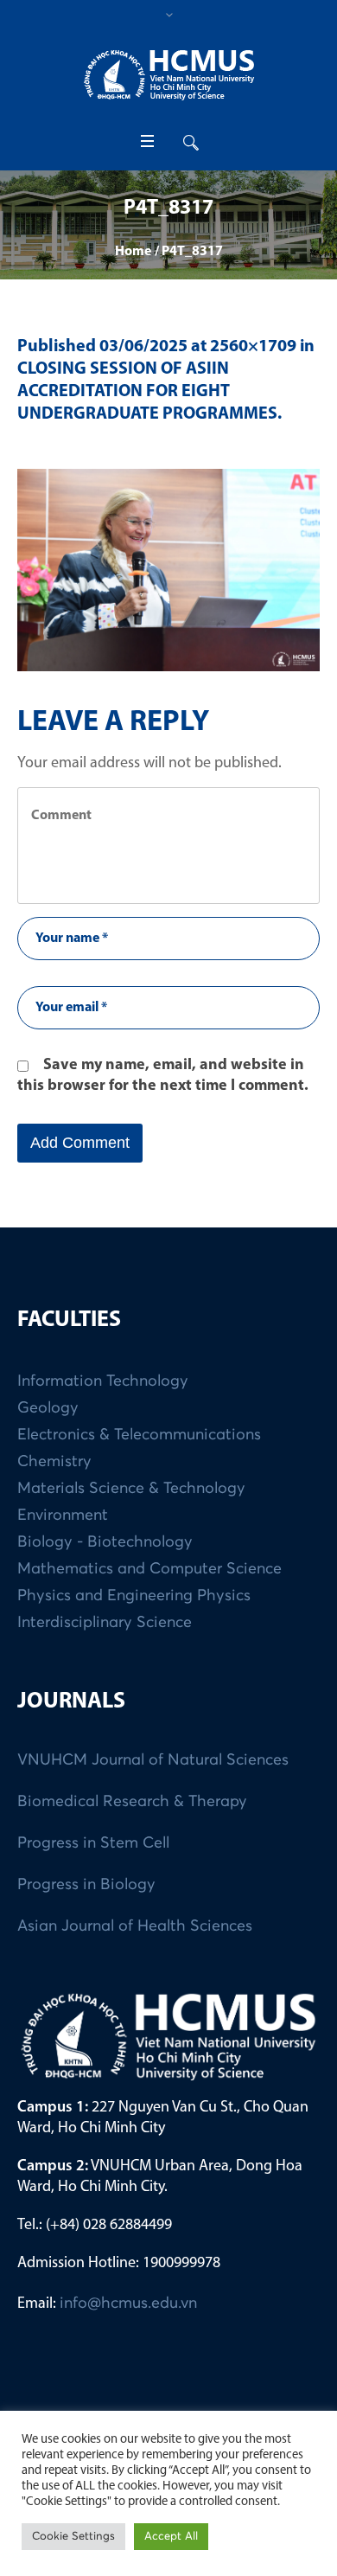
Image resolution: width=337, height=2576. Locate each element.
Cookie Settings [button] (73, 2537)
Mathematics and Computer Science (149, 1569)
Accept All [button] (171, 2537)
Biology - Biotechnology (105, 1542)
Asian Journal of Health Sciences (135, 1926)
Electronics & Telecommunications (139, 1435)
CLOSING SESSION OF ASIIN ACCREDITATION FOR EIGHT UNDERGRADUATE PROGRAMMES (147, 392)
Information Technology (103, 1381)
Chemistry (54, 1462)
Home (133, 252)
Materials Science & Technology (131, 1489)
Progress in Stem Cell (93, 1843)
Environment (63, 1515)
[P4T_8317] (168, 570)
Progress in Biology (86, 1885)
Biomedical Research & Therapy (132, 1802)
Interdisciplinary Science (105, 1623)
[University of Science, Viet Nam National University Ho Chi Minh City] (168, 75)
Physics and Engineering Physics (134, 1596)
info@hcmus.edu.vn (128, 2304)
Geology (48, 1408)
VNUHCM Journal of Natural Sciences (153, 1760)
